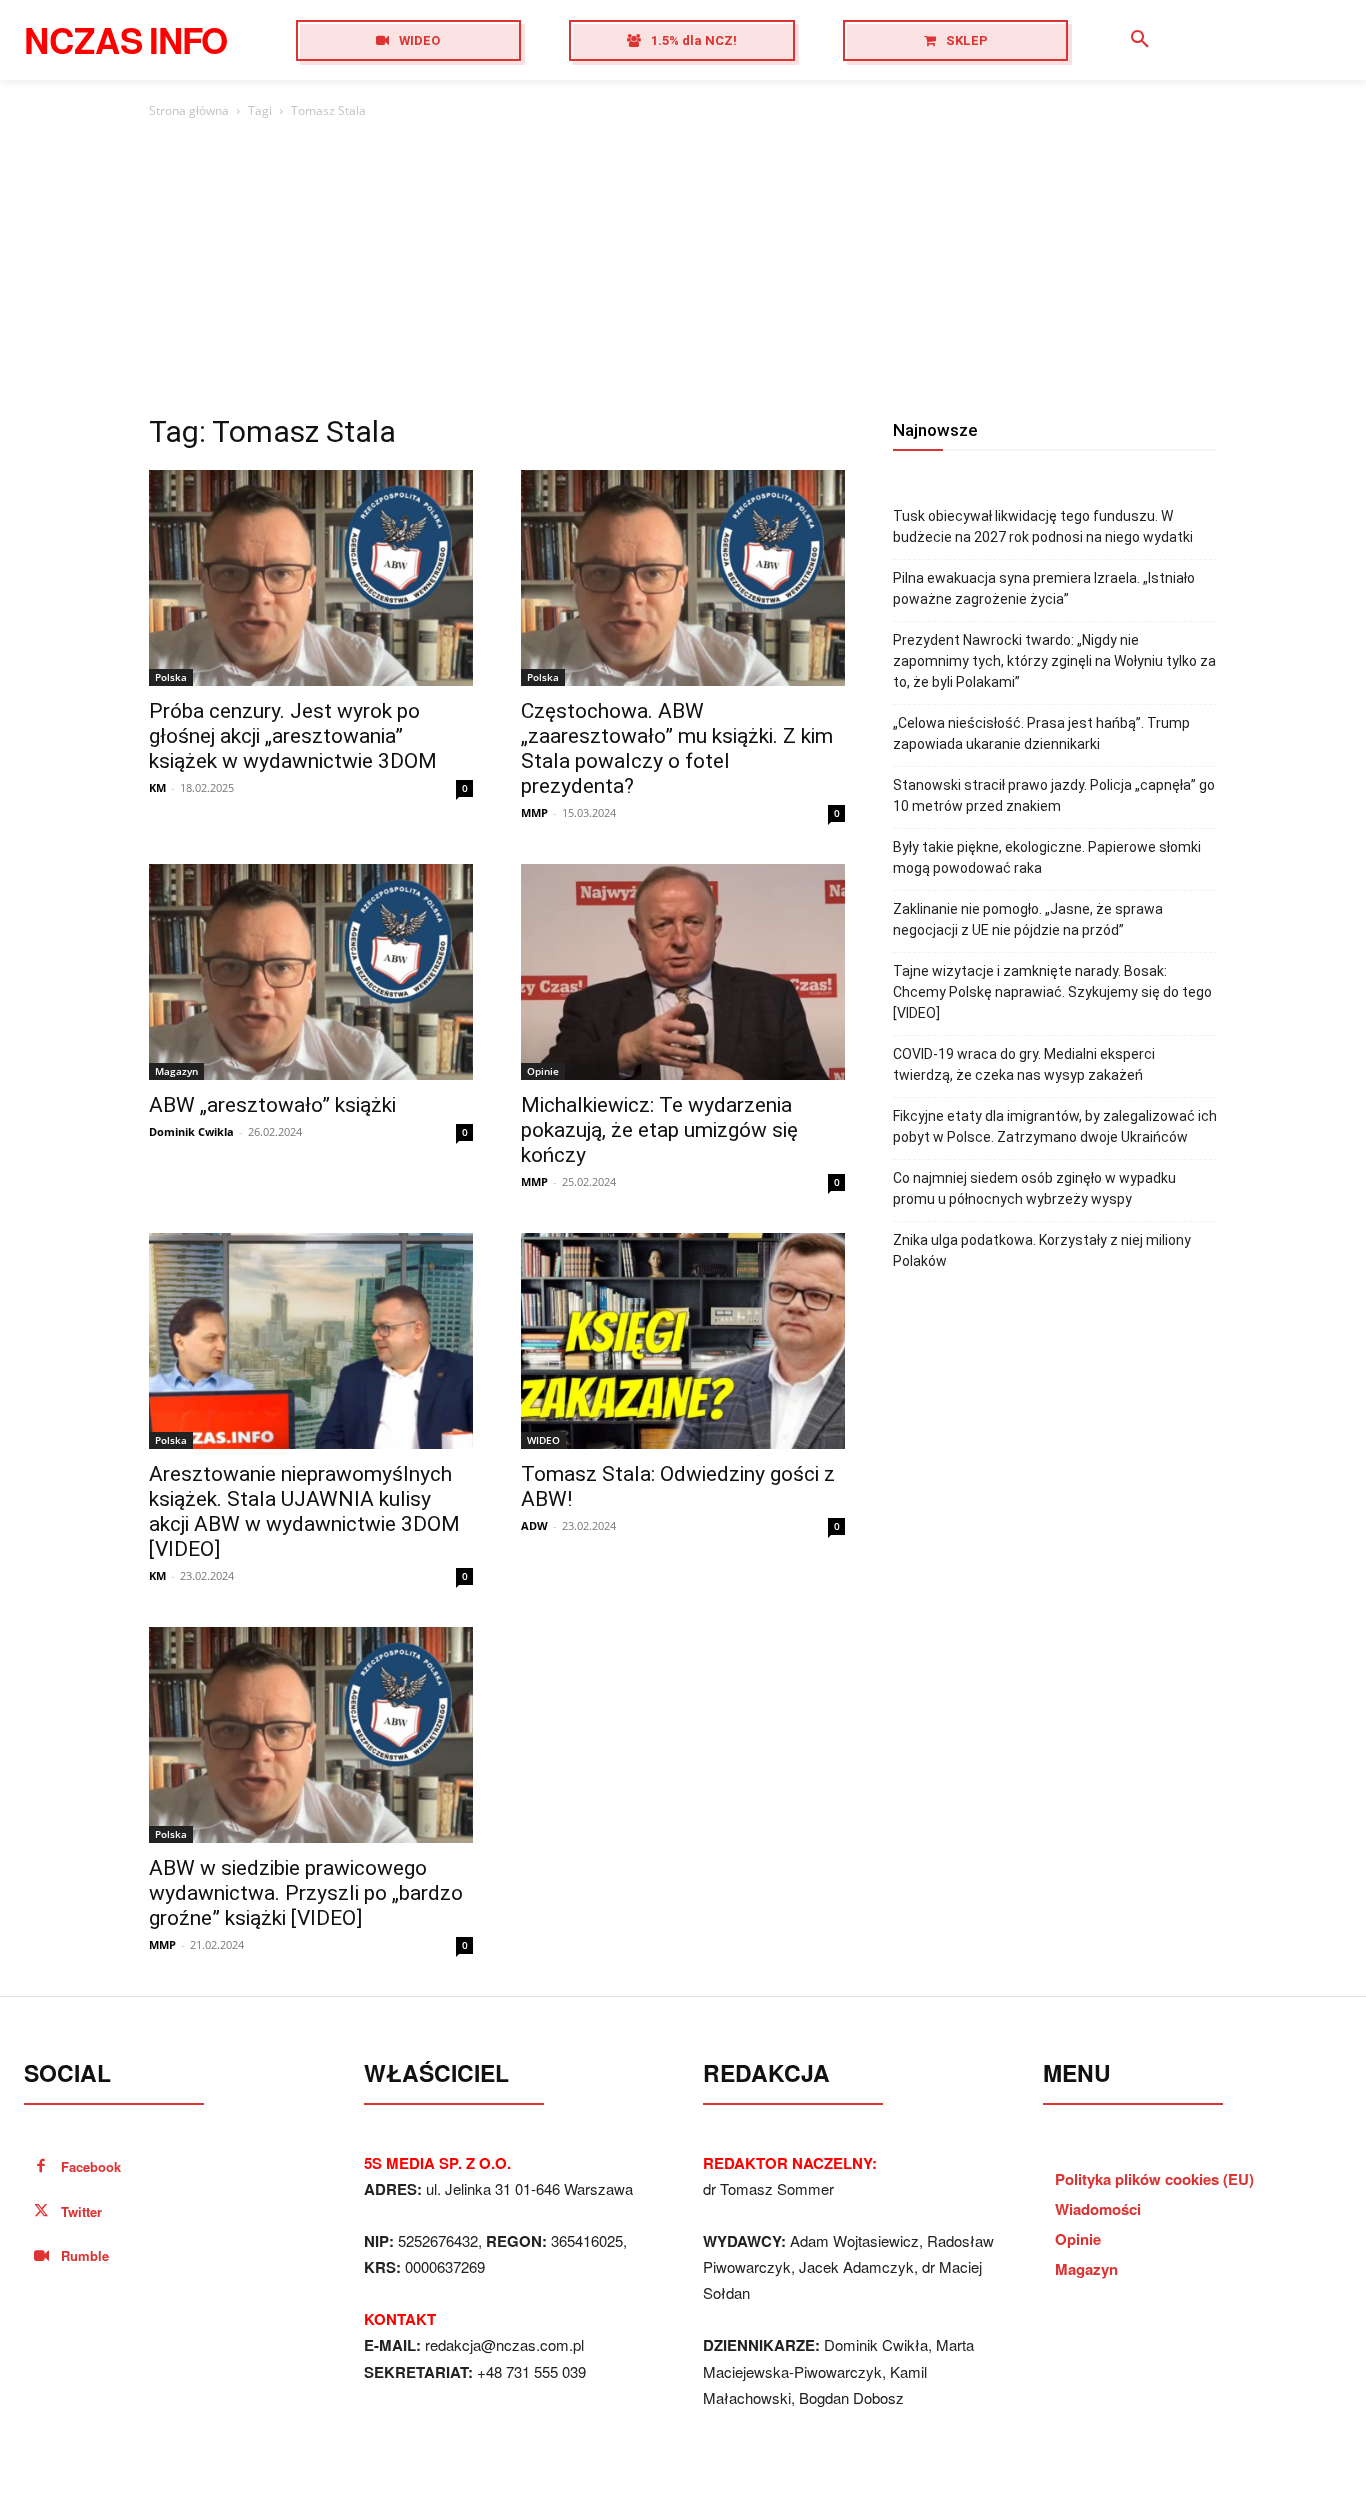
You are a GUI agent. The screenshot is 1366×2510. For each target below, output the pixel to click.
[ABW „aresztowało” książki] (311, 972)
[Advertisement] (683, 272)
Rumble (85, 2255)
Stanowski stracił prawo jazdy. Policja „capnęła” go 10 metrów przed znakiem (1054, 795)
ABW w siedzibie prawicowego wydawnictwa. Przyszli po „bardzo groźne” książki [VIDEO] (306, 1893)
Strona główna (189, 110)
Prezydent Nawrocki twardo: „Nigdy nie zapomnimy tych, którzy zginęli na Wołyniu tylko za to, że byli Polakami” (1054, 661)
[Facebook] (41, 2167)
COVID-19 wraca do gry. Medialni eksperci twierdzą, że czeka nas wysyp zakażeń (1024, 1064)
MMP (534, 812)
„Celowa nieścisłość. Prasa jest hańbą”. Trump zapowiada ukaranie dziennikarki (1041, 733)
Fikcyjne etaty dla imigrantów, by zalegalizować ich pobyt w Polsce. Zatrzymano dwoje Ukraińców (1055, 1126)
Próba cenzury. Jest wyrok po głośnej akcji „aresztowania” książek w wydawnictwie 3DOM (293, 736)
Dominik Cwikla (191, 1131)
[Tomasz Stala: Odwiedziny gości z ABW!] (683, 1341)
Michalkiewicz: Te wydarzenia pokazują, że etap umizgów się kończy (659, 1130)
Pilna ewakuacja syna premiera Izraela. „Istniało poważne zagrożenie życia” (1044, 588)
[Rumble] (41, 2256)
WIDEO (543, 1440)
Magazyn (176, 1071)
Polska (171, 677)
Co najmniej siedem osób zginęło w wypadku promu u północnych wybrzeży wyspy (1034, 1188)
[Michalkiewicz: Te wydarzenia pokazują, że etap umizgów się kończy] (683, 972)
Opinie (543, 1071)
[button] (1140, 40)
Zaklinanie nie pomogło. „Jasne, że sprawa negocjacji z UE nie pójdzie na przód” (1028, 919)
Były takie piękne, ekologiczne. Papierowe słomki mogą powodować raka (1047, 857)
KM (157, 787)
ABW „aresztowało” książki (272, 1105)
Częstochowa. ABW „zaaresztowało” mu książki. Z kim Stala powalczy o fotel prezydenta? (677, 748)
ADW (534, 1525)
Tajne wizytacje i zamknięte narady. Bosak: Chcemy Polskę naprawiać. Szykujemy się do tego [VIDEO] (1052, 992)
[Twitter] (41, 2212)
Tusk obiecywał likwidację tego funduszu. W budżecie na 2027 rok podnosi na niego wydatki (1043, 526)
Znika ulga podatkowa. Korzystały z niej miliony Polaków (1042, 1250)
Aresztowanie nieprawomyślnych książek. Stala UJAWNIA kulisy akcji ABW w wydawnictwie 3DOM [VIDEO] (304, 1511)
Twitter (81, 2211)
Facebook (91, 2166)
